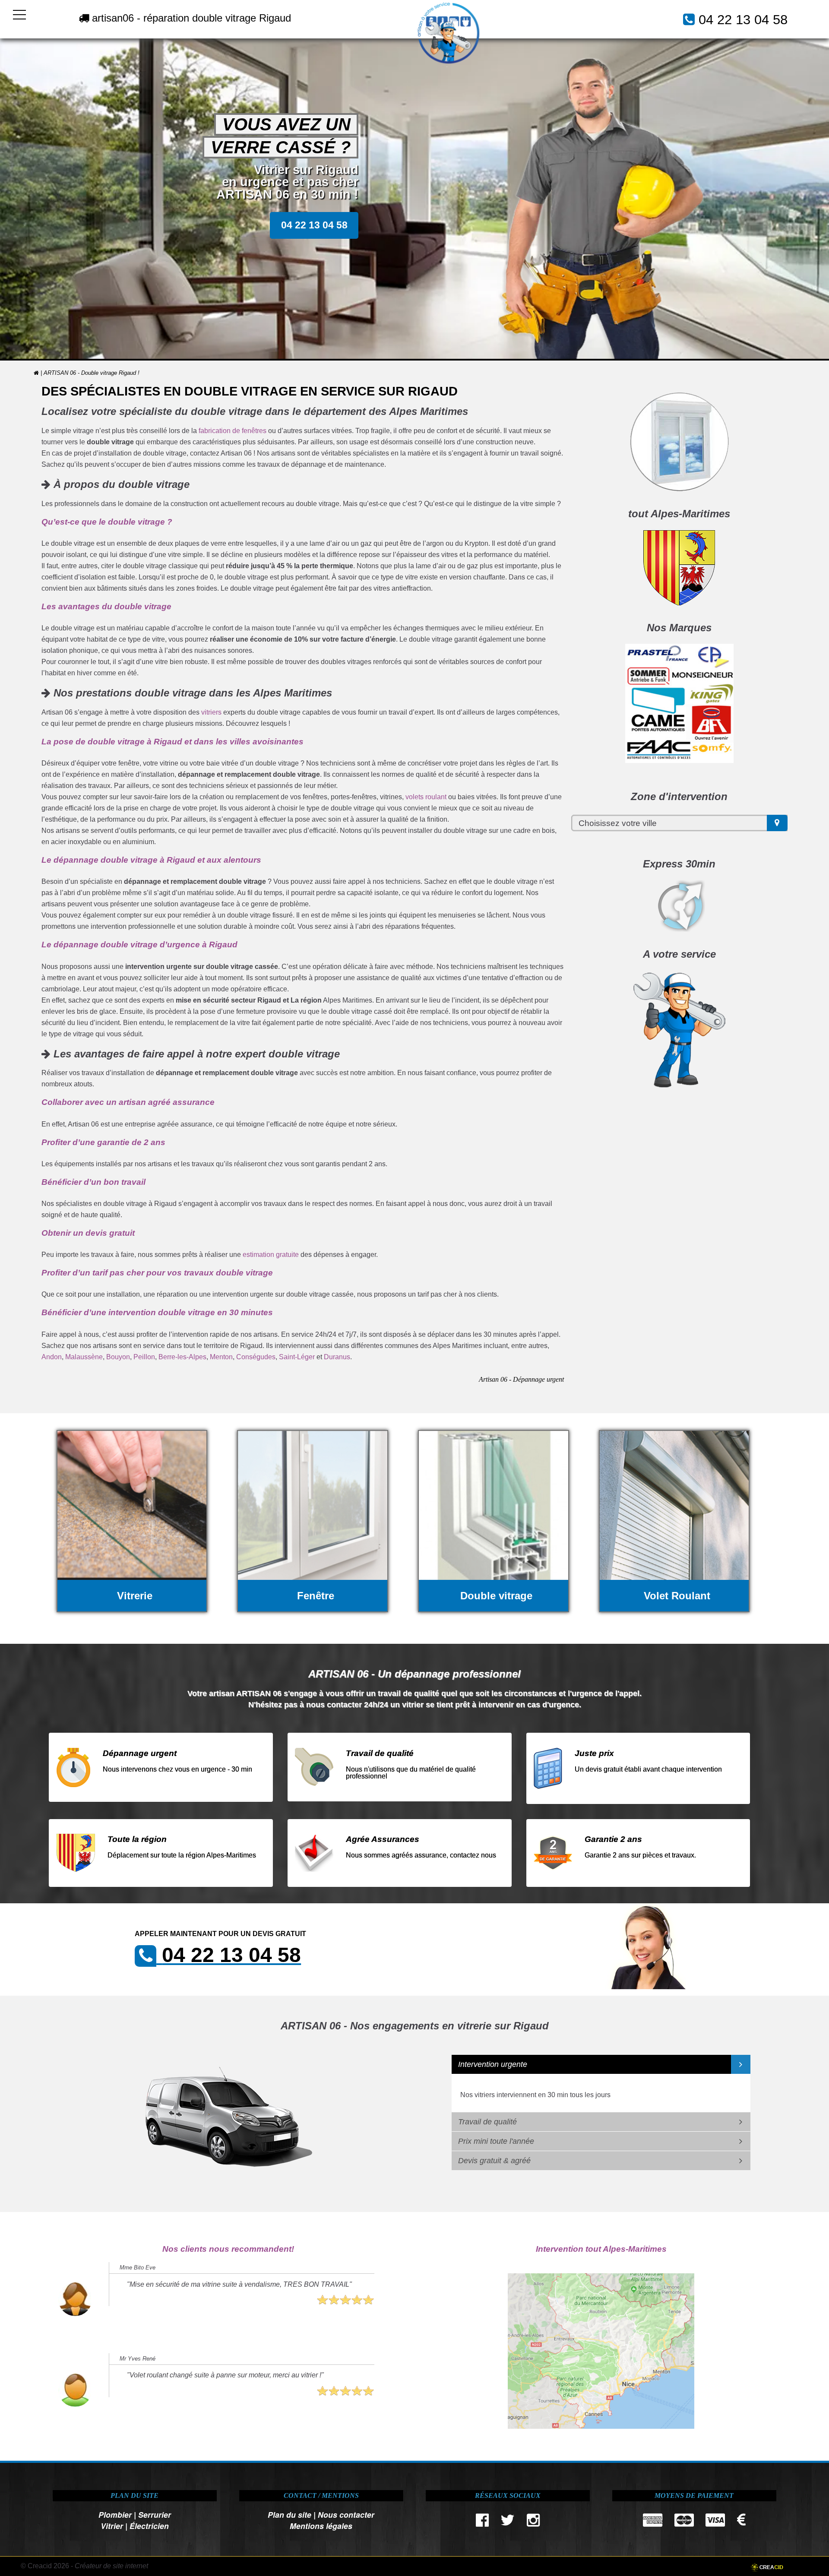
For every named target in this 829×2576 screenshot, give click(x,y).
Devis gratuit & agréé (494, 2161)
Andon (52, 1357)
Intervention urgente (493, 2064)
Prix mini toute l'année (496, 2141)
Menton (221, 1357)
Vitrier (112, 2526)
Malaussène (84, 1357)
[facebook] (482, 2522)
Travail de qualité (487, 2122)
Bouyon (118, 1357)
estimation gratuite (271, 1255)
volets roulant (426, 797)
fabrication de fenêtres (233, 431)
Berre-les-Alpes (182, 1357)
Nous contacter (346, 2514)
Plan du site (290, 2514)
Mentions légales (321, 2526)
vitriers (211, 712)
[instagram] (533, 2522)
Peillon (144, 1357)
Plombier (115, 2514)
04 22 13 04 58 (743, 20)
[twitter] (508, 2522)
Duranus (337, 1357)
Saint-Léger (297, 1357)
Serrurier (155, 2514)
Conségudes (256, 1357)
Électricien (149, 2526)
